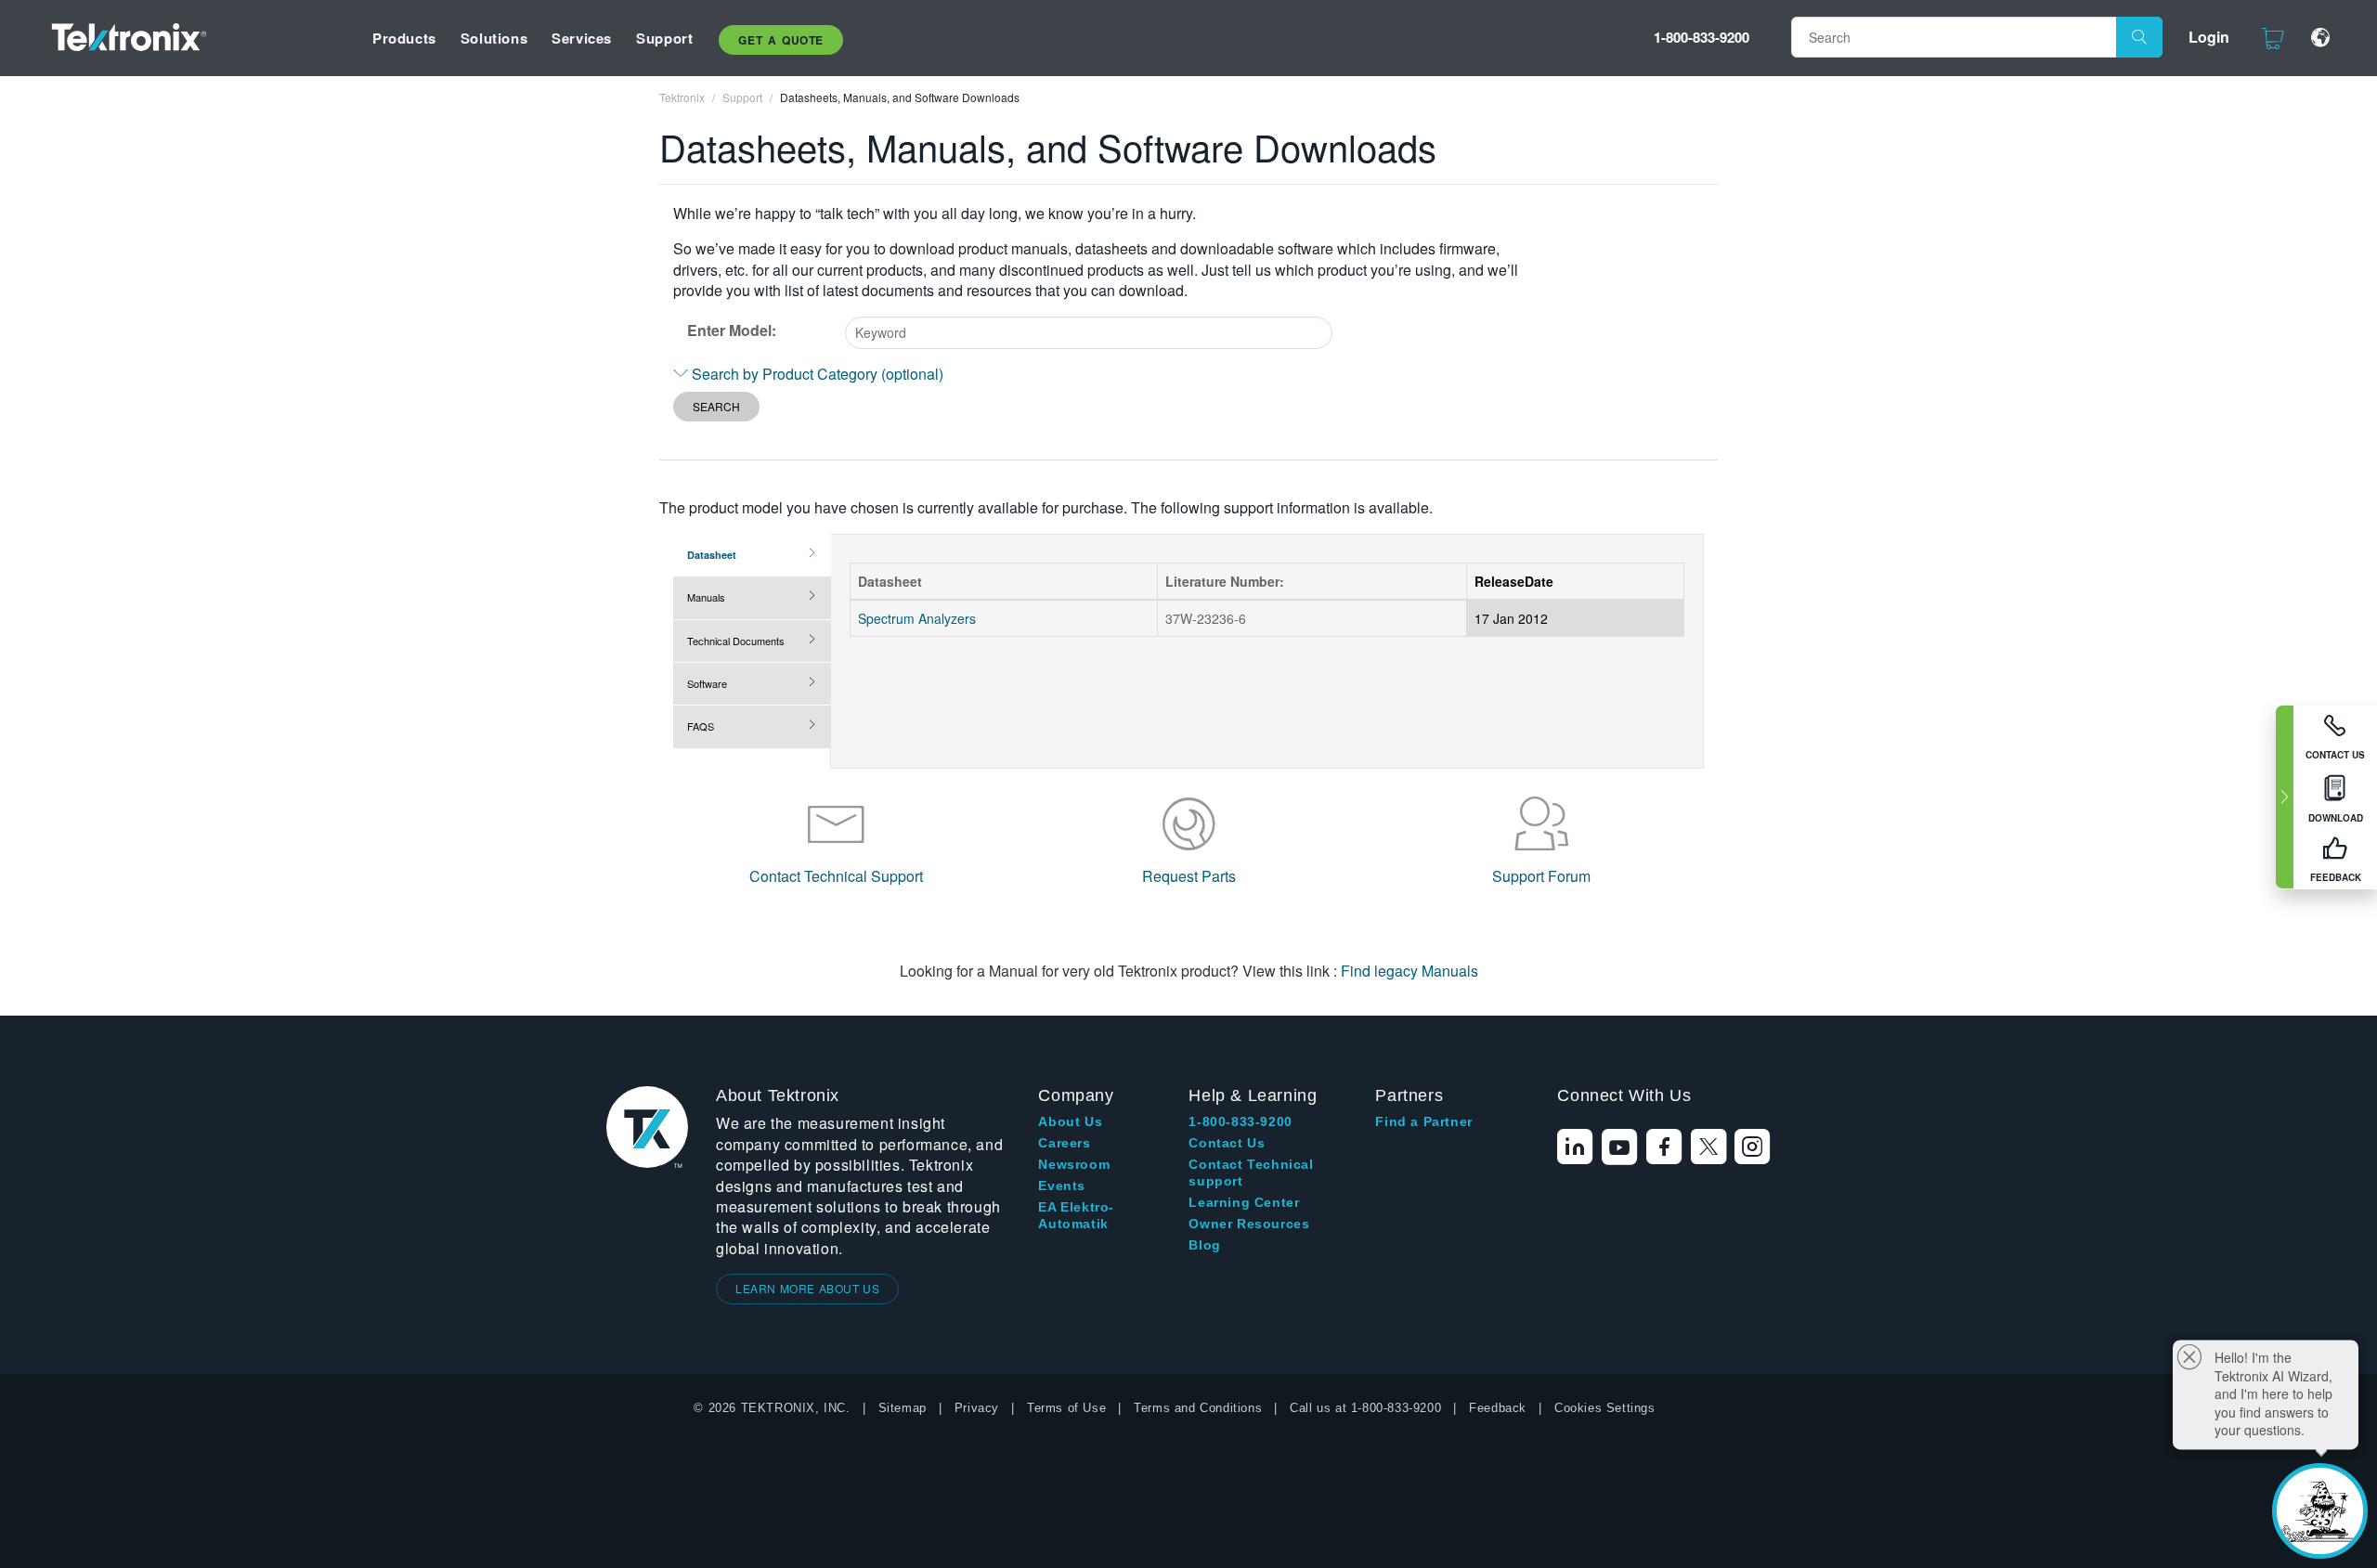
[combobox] (1089, 333)
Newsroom (1074, 1164)
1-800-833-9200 (1702, 37)
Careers (1064, 1143)
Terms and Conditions (1198, 1408)
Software (707, 683)
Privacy (977, 1408)
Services (582, 38)
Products (404, 38)
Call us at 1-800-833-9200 (1365, 1408)
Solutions (494, 38)
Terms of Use (1066, 1408)
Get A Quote (781, 40)
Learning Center (1244, 1202)
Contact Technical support (1251, 1173)
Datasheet (712, 555)
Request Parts (1189, 876)
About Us (1070, 1121)
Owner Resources (1249, 1224)
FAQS (701, 726)
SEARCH (716, 406)
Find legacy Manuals (1409, 971)
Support (664, 38)
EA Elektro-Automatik (1076, 1215)
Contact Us (1227, 1143)
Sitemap (903, 1408)
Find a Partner (1423, 1121)
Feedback (1498, 1408)
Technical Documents (736, 641)
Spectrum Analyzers (917, 618)
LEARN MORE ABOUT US (807, 1288)
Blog (1204, 1245)
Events (1062, 1186)
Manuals (706, 597)
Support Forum (1541, 876)
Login (2209, 37)
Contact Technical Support (836, 876)
